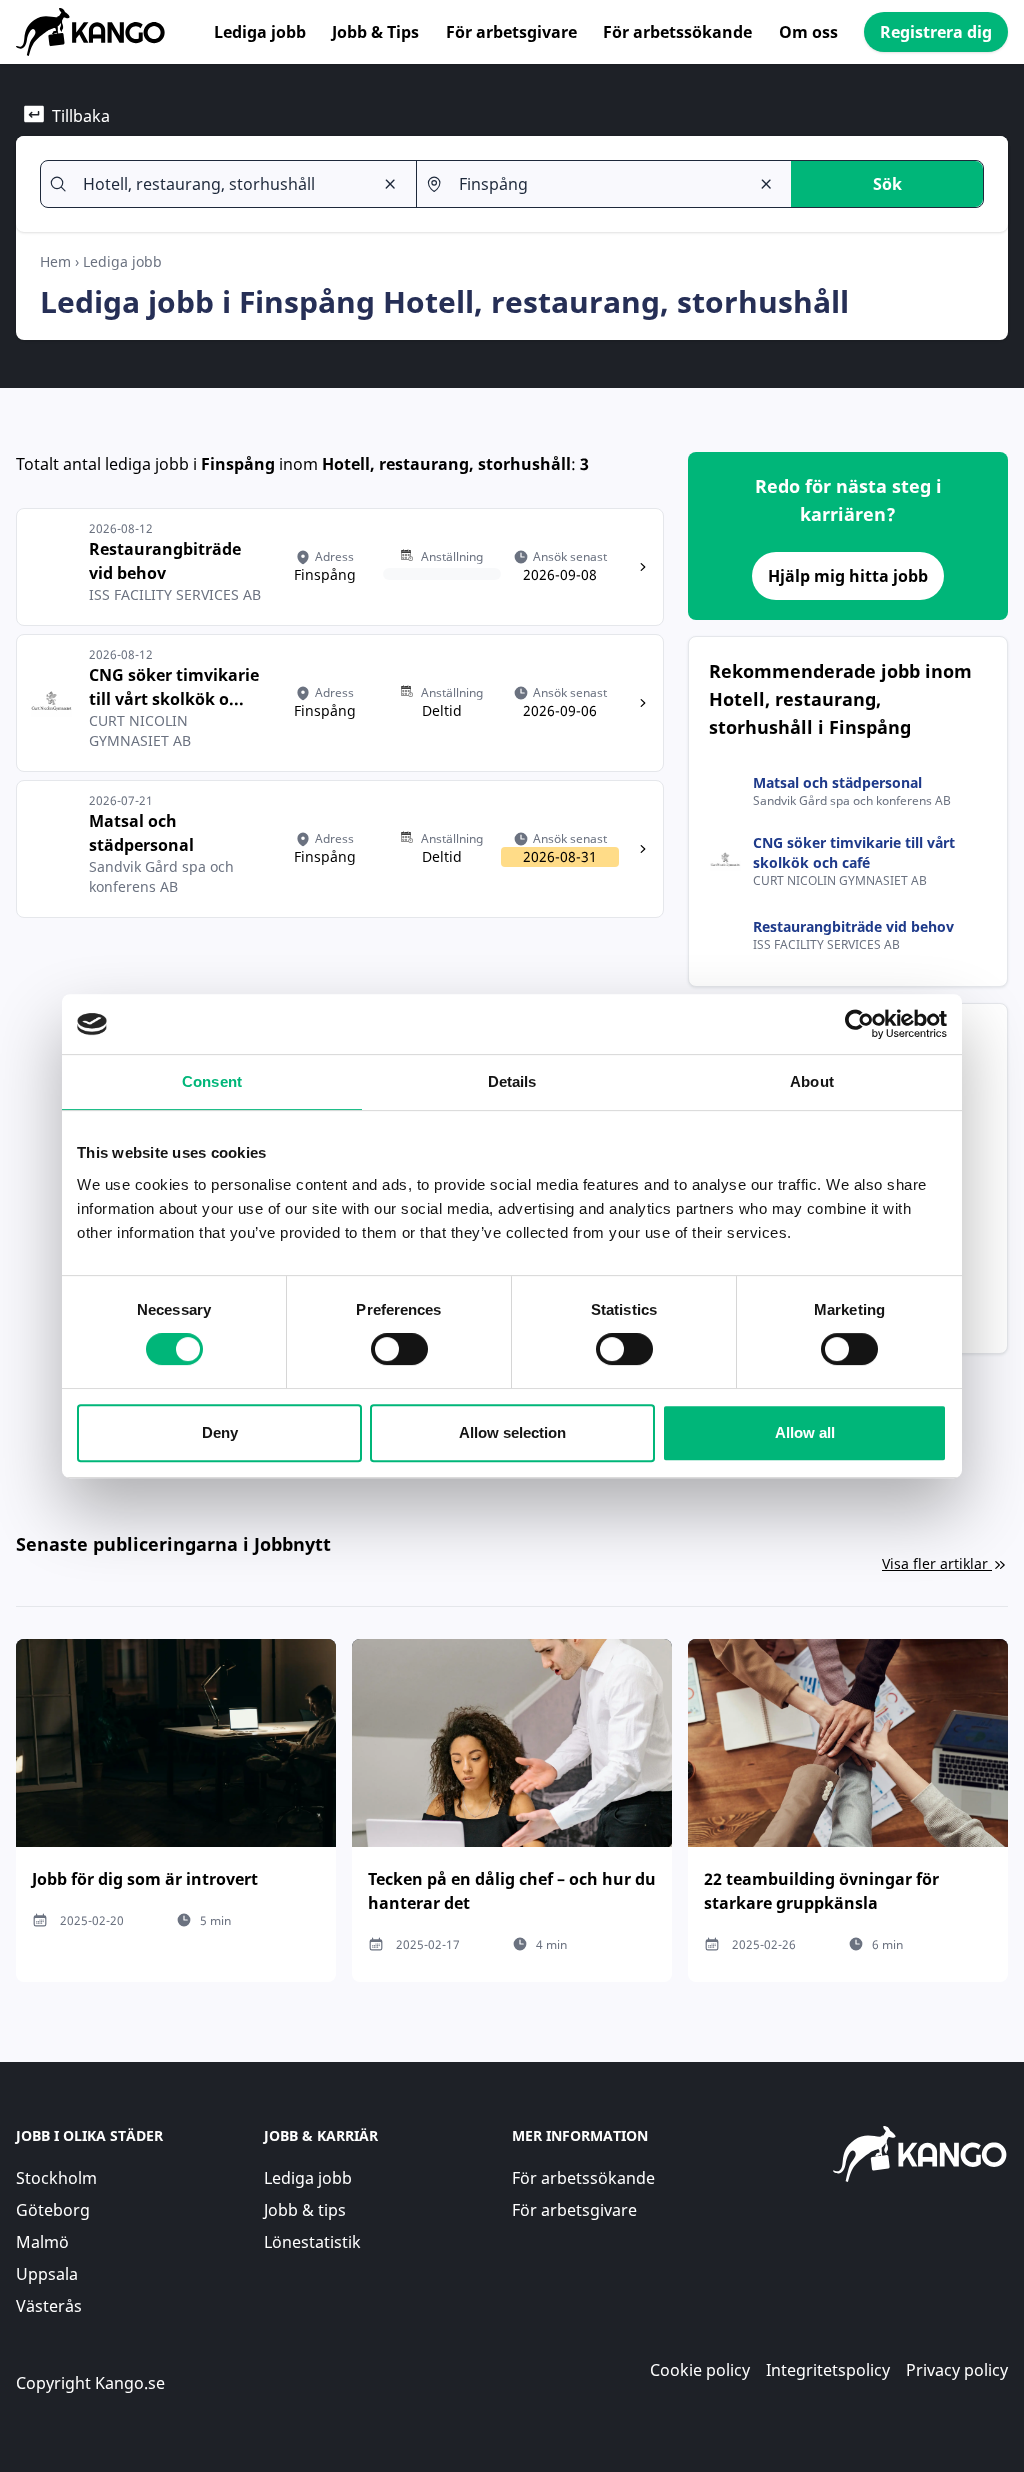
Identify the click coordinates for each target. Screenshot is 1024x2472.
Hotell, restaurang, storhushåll (446, 464)
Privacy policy (957, 2370)
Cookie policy (700, 2370)
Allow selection (512, 1432)
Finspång (238, 464)
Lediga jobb (260, 32)
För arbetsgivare (511, 32)
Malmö (42, 2242)
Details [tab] (512, 1081)
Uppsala (47, 2274)
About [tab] (812, 1081)
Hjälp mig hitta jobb (848, 576)
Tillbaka (81, 116)
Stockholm (56, 2178)
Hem (55, 261)
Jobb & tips (305, 2210)
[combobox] (220, 184)
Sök (887, 184)
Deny (220, 1432)
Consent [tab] (212, 1081)
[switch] (399, 1349)
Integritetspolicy (828, 2370)
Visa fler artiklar (935, 1563)
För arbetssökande (677, 32)
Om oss (808, 32)
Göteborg (53, 2210)
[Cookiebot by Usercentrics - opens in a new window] (859, 1024)
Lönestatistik (312, 2242)
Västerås (49, 2306)
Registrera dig (936, 32)
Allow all (805, 1432)
